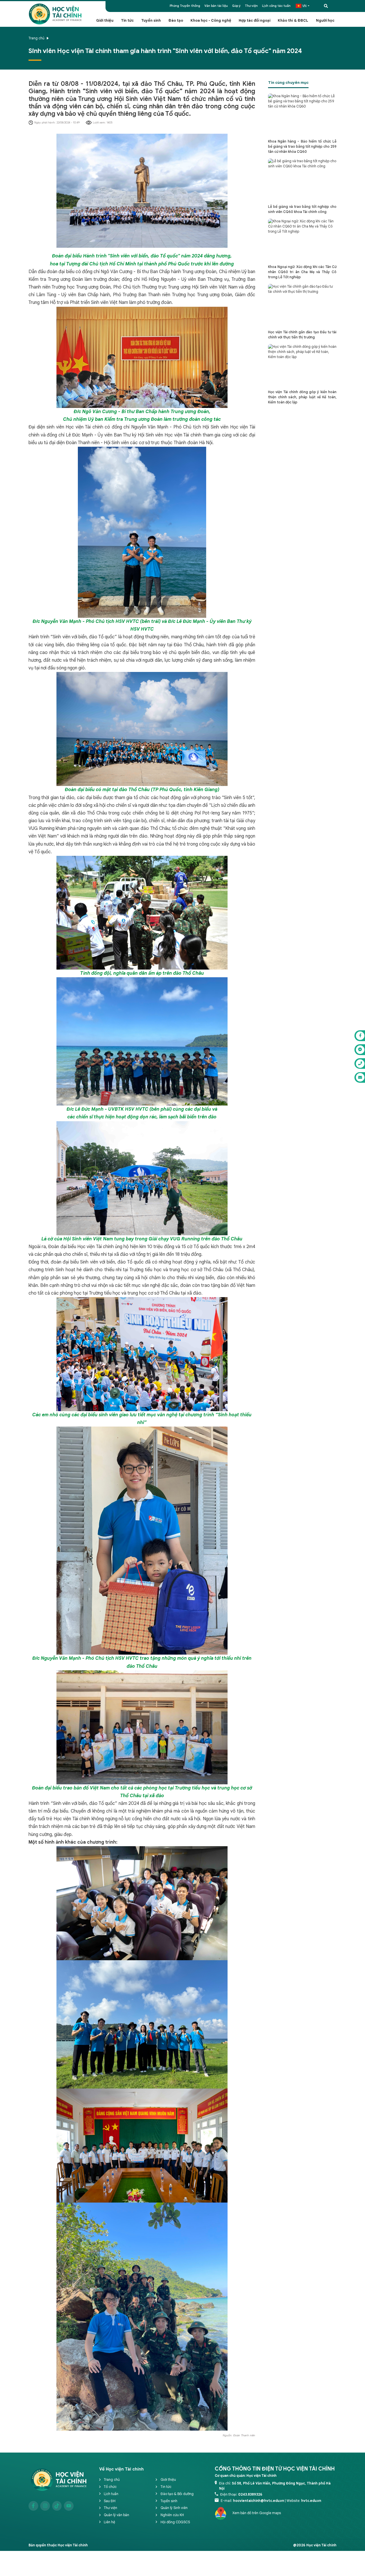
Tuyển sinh (151, 21)
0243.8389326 (250, 2494)
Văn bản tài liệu (216, 6)
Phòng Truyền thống (185, 6)
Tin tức (127, 21)
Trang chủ (36, 38)
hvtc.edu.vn (311, 2501)
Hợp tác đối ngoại (255, 21)
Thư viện (251, 6)
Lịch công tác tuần (276, 6)
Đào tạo (176, 21)
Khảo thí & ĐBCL (293, 21)
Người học (325, 21)
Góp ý (236, 6)
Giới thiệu (105, 21)
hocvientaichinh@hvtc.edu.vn (258, 2501)
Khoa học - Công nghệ (211, 21)
